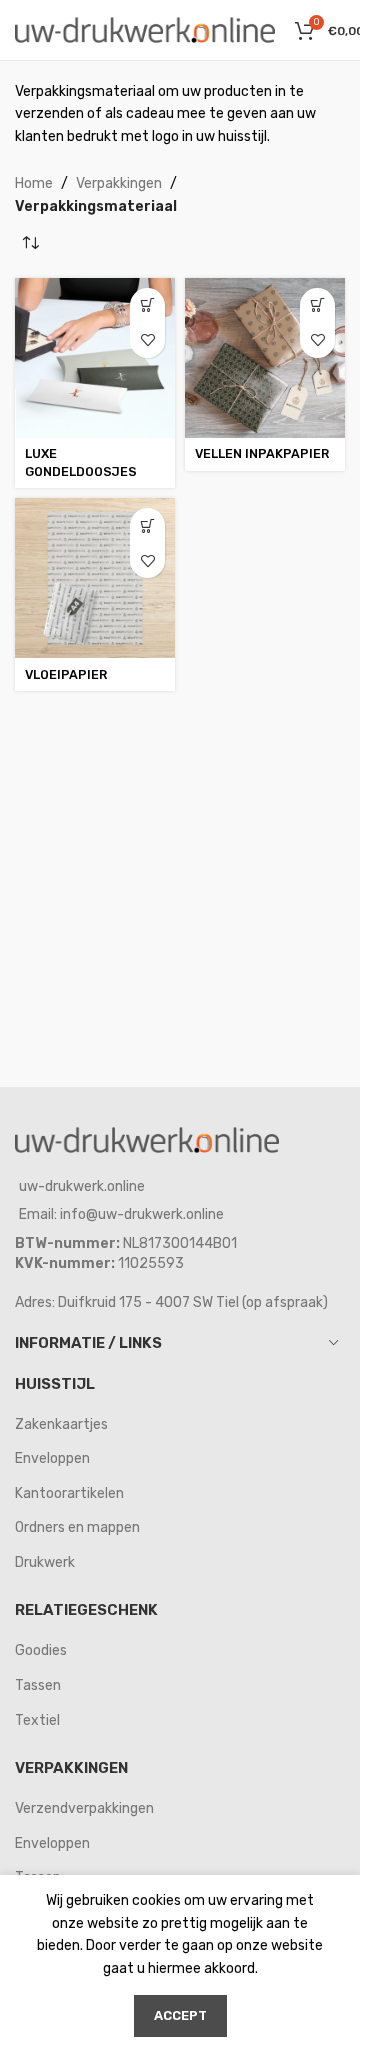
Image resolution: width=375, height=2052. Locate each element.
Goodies (41, 1650)
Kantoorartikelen (69, 1493)
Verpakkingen (119, 183)
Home (34, 183)
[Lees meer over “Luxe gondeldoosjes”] (147, 305)
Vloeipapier (66, 674)
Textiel (37, 1720)
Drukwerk (45, 1562)
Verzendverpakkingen (84, 1808)
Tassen (38, 1685)
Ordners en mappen (77, 1527)
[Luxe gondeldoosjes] (95, 358)
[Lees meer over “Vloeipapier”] (147, 525)
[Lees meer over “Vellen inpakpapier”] (317, 305)
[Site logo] (145, 29)
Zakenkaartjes (61, 1424)
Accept (180, 2015)
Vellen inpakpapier (262, 453)
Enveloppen (52, 1458)
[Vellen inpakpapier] (265, 358)
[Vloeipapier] (95, 578)
